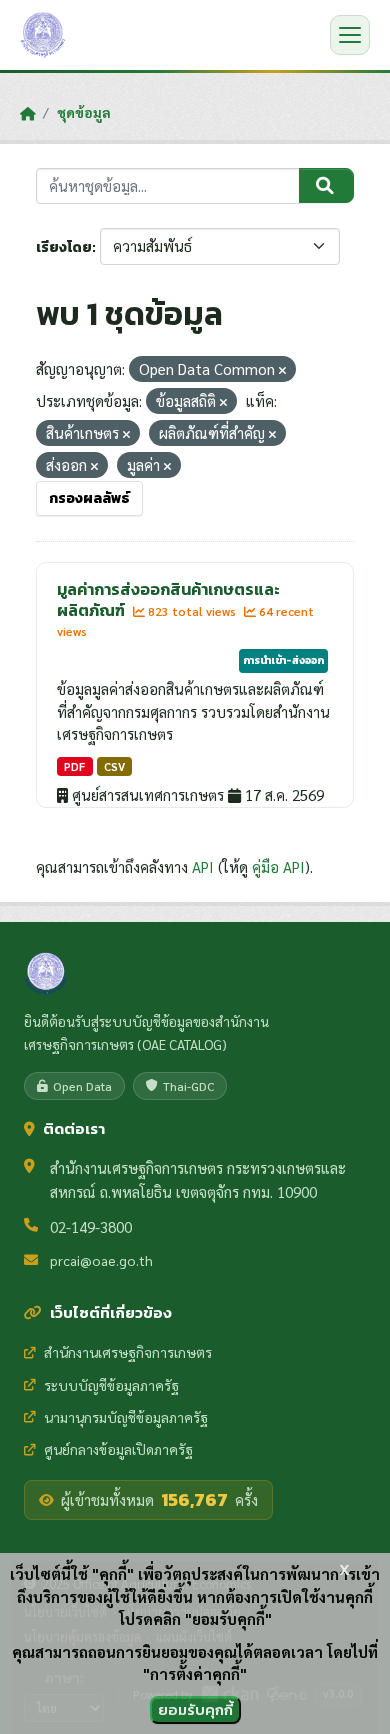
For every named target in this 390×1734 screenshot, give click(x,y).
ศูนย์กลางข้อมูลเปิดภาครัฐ (118, 1449)
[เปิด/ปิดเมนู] (350, 35)
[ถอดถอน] (282, 370)
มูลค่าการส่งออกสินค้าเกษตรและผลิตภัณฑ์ (168, 599)
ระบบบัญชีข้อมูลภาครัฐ (111, 1385)
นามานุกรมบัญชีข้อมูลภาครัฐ (126, 1417)
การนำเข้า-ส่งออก (283, 660)
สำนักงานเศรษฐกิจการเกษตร (128, 1352)
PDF (74, 766)
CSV (114, 766)
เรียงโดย (64, 247)
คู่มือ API (278, 866)
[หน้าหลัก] (27, 113)
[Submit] (326, 186)
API (203, 866)
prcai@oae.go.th (101, 1260)
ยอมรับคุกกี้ (195, 1709)
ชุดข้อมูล (84, 112)
